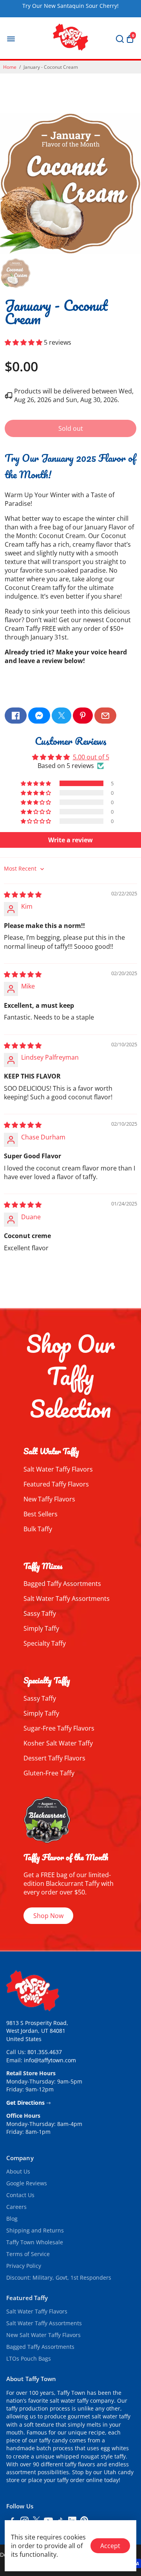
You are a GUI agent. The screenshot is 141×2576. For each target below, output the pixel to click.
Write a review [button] (70, 840)
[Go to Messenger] (39, 716)
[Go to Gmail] (105, 716)
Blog (12, 2219)
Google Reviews (27, 2183)
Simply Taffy (41, 1628)
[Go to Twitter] (61, 716)
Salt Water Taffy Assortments (67, 1599)
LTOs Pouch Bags (29, 2359)
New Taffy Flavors (49, 1499)
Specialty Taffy (45, 1643)
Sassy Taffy (40, 1613)
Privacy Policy (24, 2266)
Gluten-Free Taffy (49, 1773)
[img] (23, 895)
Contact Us (20, 2195)
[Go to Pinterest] (83, 716)
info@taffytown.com (50, 2060)
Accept (110, 2546)
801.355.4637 (45, 2052)
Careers (16, 2207)
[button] (24, 342)
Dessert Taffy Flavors (54, 1758)
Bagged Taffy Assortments (62, 1584)
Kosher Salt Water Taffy (58, 1743)
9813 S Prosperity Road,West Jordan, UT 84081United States (37, 2031)
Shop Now (48, 1916)
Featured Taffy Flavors (56, 1484)
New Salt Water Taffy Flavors (43, 2335)
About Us (18, 2172)
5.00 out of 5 (91, 757)
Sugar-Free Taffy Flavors (59, 1728)
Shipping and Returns (35, 2231)
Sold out (71, 428)
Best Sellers (41, 1514)
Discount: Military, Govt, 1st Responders (59, 2278)
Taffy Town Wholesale (35, 2242)
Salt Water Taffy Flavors (58, 1469)
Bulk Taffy (38, 1529)
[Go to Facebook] (16, 716)
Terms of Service (28, 2254)
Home (10, 67)
